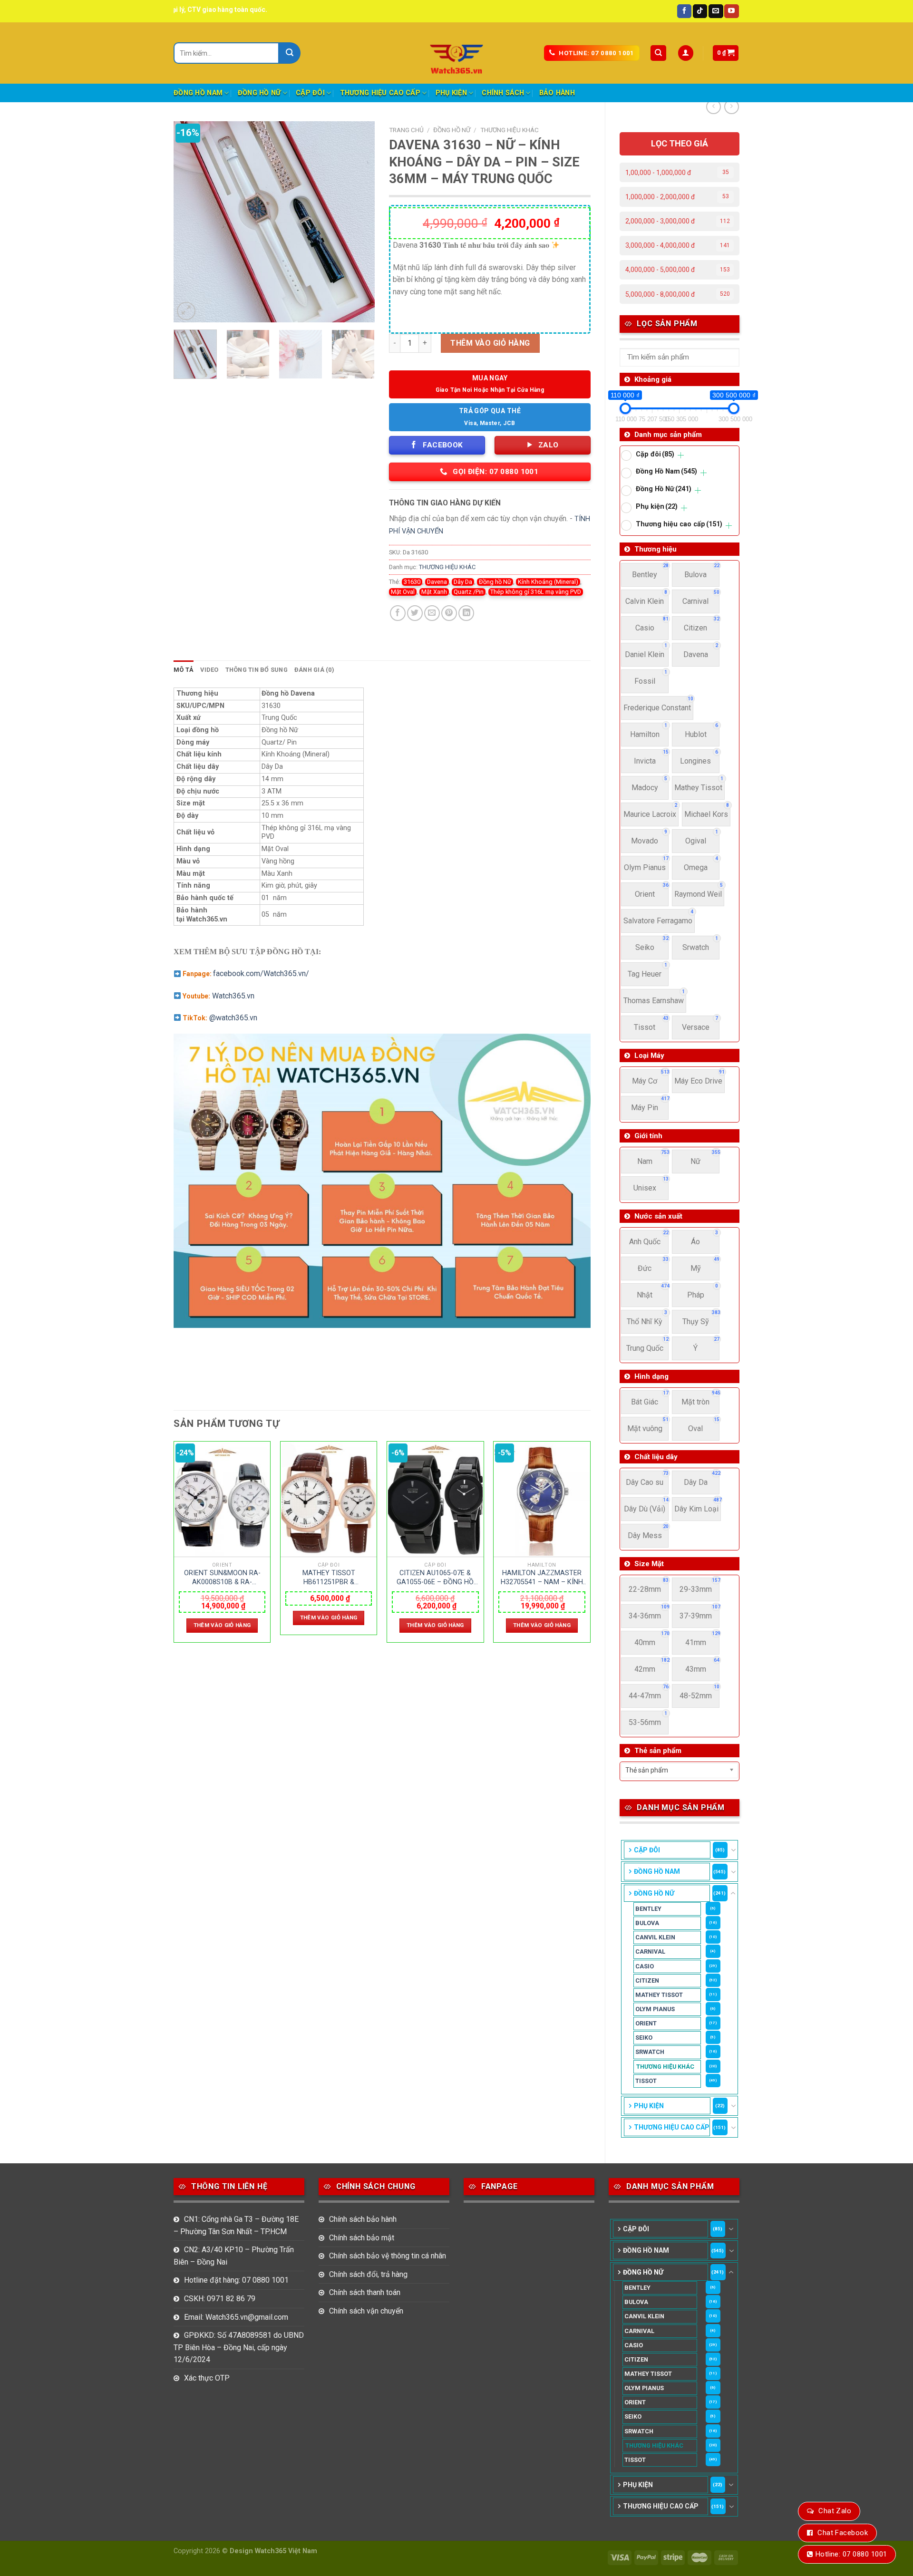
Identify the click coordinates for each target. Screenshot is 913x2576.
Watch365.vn (233, 996)
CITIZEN (647, 1980)
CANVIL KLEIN (655, 1937)
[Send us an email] (716, 11)
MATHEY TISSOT (659, 1995)
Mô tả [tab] (184, 670)
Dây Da (463, 582)
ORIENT (646, 2023)
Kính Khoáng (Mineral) (548, 582)
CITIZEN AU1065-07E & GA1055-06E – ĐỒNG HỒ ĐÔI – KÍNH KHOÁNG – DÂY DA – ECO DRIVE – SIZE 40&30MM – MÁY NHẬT (435, 1578)
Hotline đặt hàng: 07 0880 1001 (236, 2280)
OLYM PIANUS (655, 2009)
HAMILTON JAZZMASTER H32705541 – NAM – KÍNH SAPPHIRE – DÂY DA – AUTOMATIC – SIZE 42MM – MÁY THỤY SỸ (542, 1578)
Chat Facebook (843, 2533)
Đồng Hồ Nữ (259, 93)
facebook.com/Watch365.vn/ (261, 973)
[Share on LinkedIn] (466, 613)
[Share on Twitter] (415, 613)
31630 (412, 582)
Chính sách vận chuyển (366, 2311)
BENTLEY (648, 1909)
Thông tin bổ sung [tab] (257, 670)
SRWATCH (650, 2052)
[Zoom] (186, 311)
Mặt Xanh (434, 592)
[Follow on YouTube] (731, 11)
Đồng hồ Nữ (495, 582)
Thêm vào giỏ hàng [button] (222, 1625)
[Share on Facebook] (398, 613)
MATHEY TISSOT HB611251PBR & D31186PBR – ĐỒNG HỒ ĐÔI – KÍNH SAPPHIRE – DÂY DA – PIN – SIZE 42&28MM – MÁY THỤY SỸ (329, 1578)
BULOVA (647, 1923)
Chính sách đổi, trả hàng (368, 2274)
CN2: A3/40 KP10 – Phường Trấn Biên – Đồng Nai (234, 2256)
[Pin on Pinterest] (449, 613)
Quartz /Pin (469, 592)
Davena (437, 582)
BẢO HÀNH (557, 93)
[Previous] (190, 222)
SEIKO (644, 2038)
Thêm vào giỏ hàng (490, 343)
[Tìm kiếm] (658, 53)
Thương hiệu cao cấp (380, 93)
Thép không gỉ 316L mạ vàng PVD (536, 592)
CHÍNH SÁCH (503, 93)
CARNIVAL (650, 1951)
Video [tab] (209, 670)
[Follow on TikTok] (700, 11)
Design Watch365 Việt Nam (273, 2551)
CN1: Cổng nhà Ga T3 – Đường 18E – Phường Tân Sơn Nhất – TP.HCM (236, 2225)
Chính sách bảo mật (362, 2238)
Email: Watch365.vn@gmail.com (236, 2317)
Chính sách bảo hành (363, 2219)
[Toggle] (733, 1850)
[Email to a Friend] (432, 613)
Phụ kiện (451, 93)
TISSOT (646, 2081)
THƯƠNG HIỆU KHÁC (665, 2067)
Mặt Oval (403, 592)
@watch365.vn (233, 1018)
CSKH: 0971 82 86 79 (220, 2299)
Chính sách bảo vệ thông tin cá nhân (388, 2256)
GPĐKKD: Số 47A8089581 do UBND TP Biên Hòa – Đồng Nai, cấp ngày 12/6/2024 (239, 2347)
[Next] (359, 222)
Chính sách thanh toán (365, 2292)
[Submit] (290, 53)
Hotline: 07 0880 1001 (851, 2554)
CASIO (645, 1966)
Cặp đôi (310, 93)
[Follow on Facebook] (684, 11)
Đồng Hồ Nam (198, 93)
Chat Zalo (835, 2511)
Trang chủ (406, 130)
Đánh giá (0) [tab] (314, 670)
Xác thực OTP (207, 2378)
